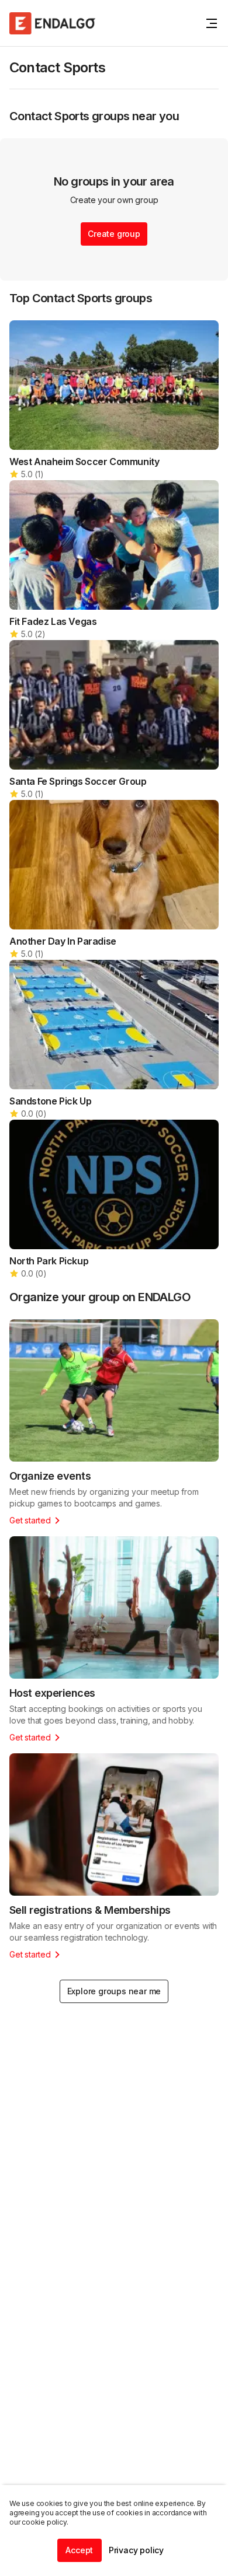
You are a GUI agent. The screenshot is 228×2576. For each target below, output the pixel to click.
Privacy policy (136, 2550)
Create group (114, 234)
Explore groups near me (114, 1991)
